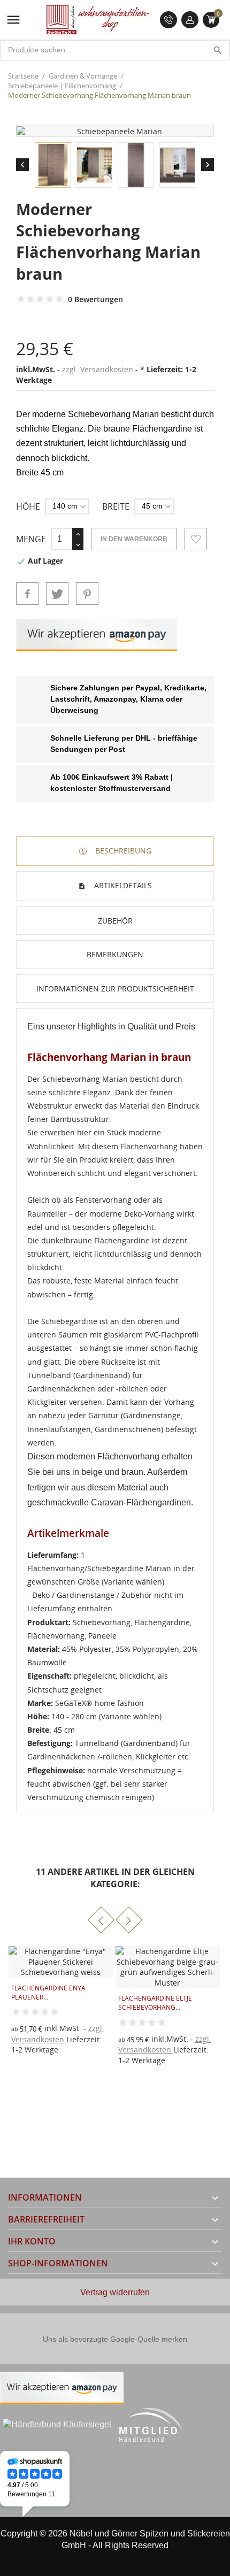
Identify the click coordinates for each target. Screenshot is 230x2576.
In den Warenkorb (134, 539)
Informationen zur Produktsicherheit (115, 989)
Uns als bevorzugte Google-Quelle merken (115, 2339)
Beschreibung (122, 851)
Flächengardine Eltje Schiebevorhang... (49, 2003)
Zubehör (115, 921)
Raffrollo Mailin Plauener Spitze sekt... (164, 1993)
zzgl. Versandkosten (99, 369)
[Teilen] (27, 594)
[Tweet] (57, 594)
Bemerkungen (115, 954)
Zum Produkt (134, 2035)
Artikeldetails (122, 885)
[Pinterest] (87, 594)
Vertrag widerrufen (115, 2292)
